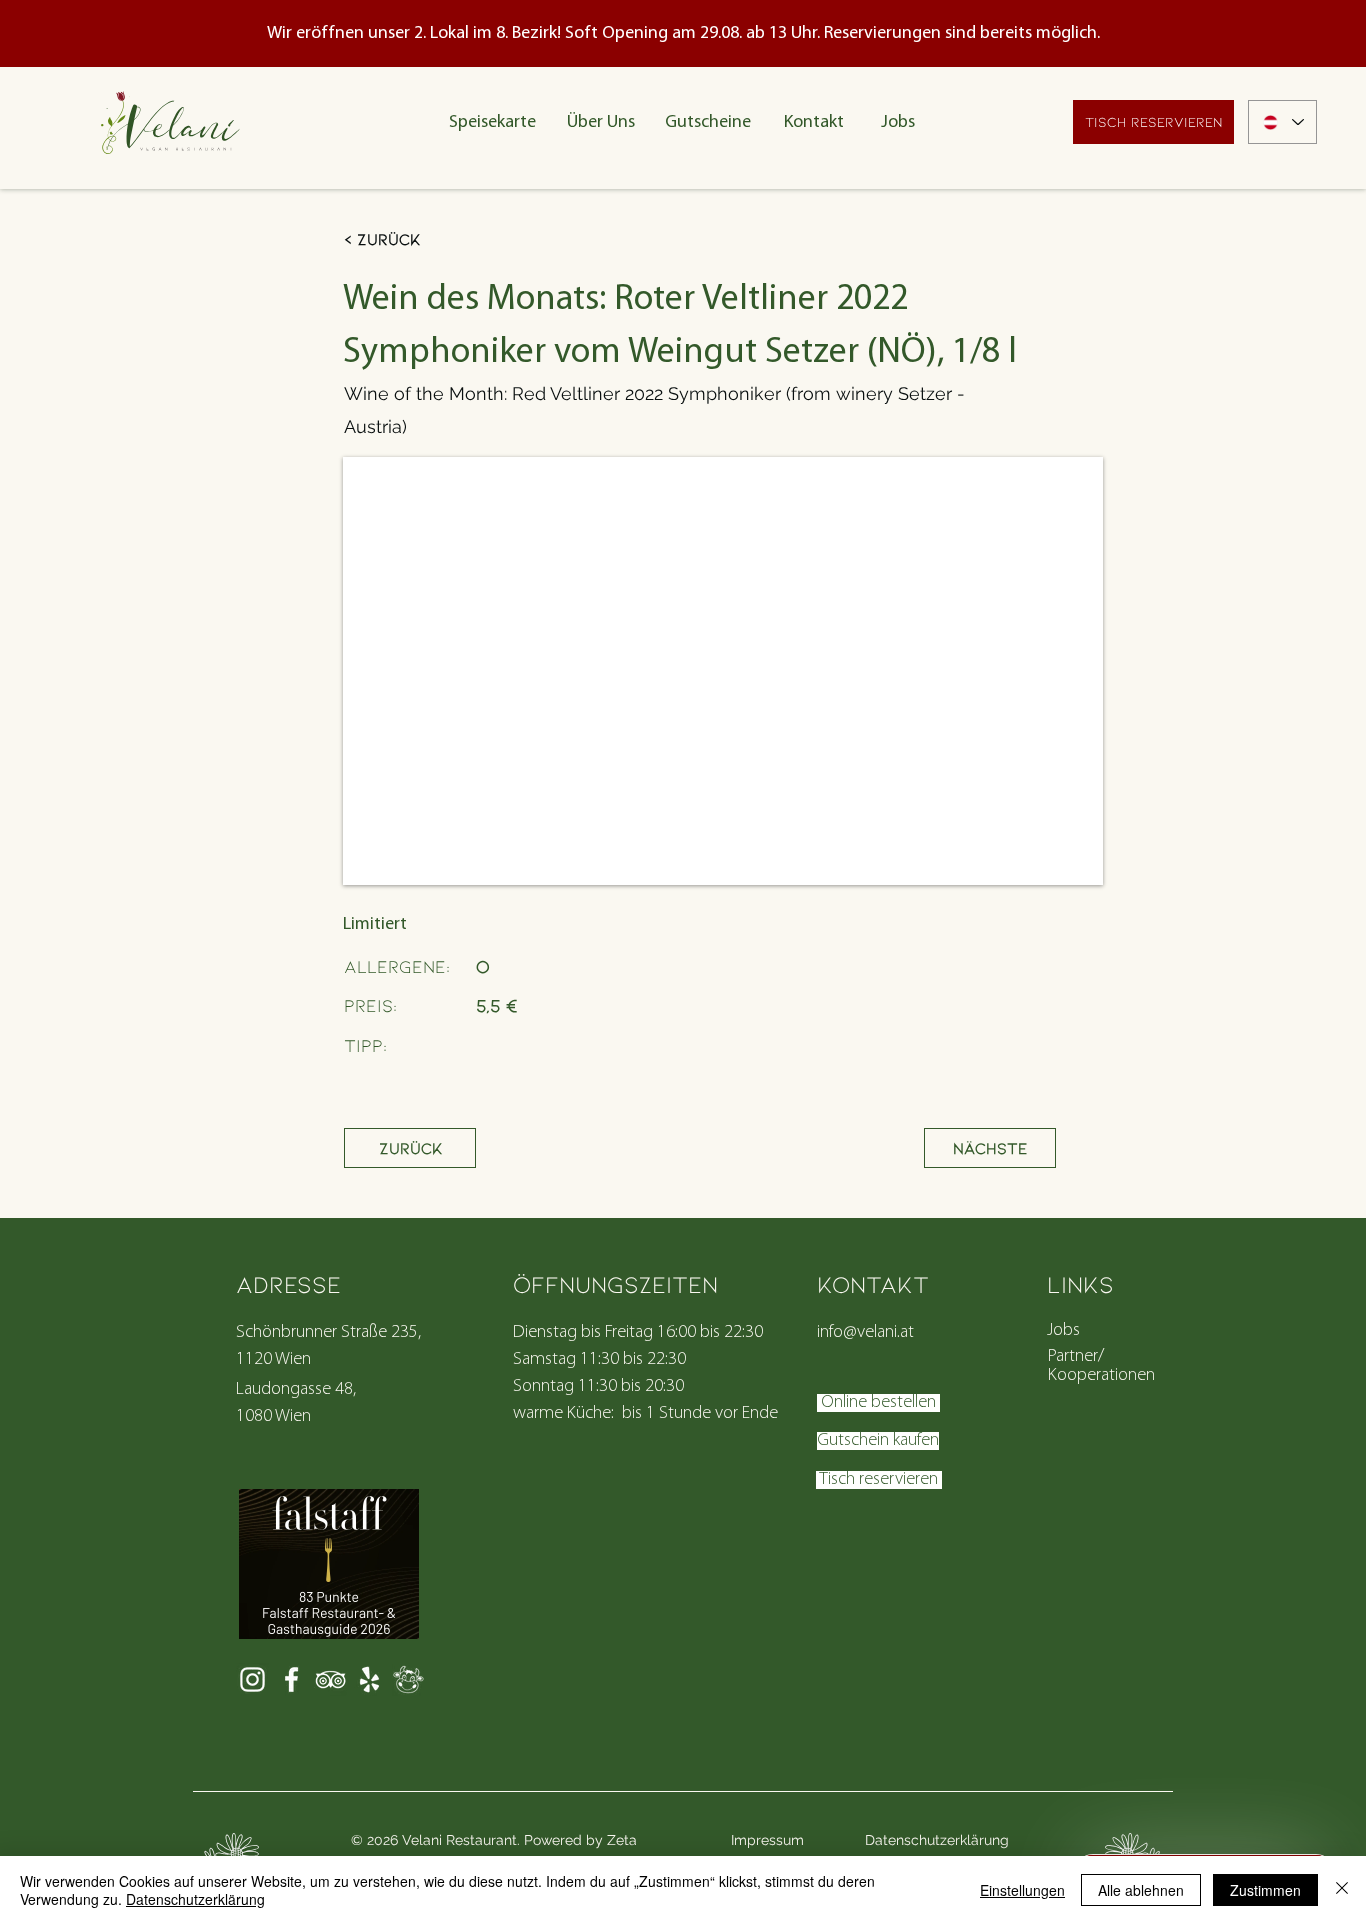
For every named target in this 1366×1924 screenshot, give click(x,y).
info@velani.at (865, 1333)
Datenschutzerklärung (195, 1899)
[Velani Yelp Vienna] (369, 1679)
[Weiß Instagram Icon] (252, 1679)
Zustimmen (1265, 1890)
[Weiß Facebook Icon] (291, 1679)
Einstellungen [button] (1022, 1890)
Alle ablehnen (1141, 1890)
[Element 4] (408, 1679)
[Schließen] (1342, 1890)
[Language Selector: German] (1282, 122)
